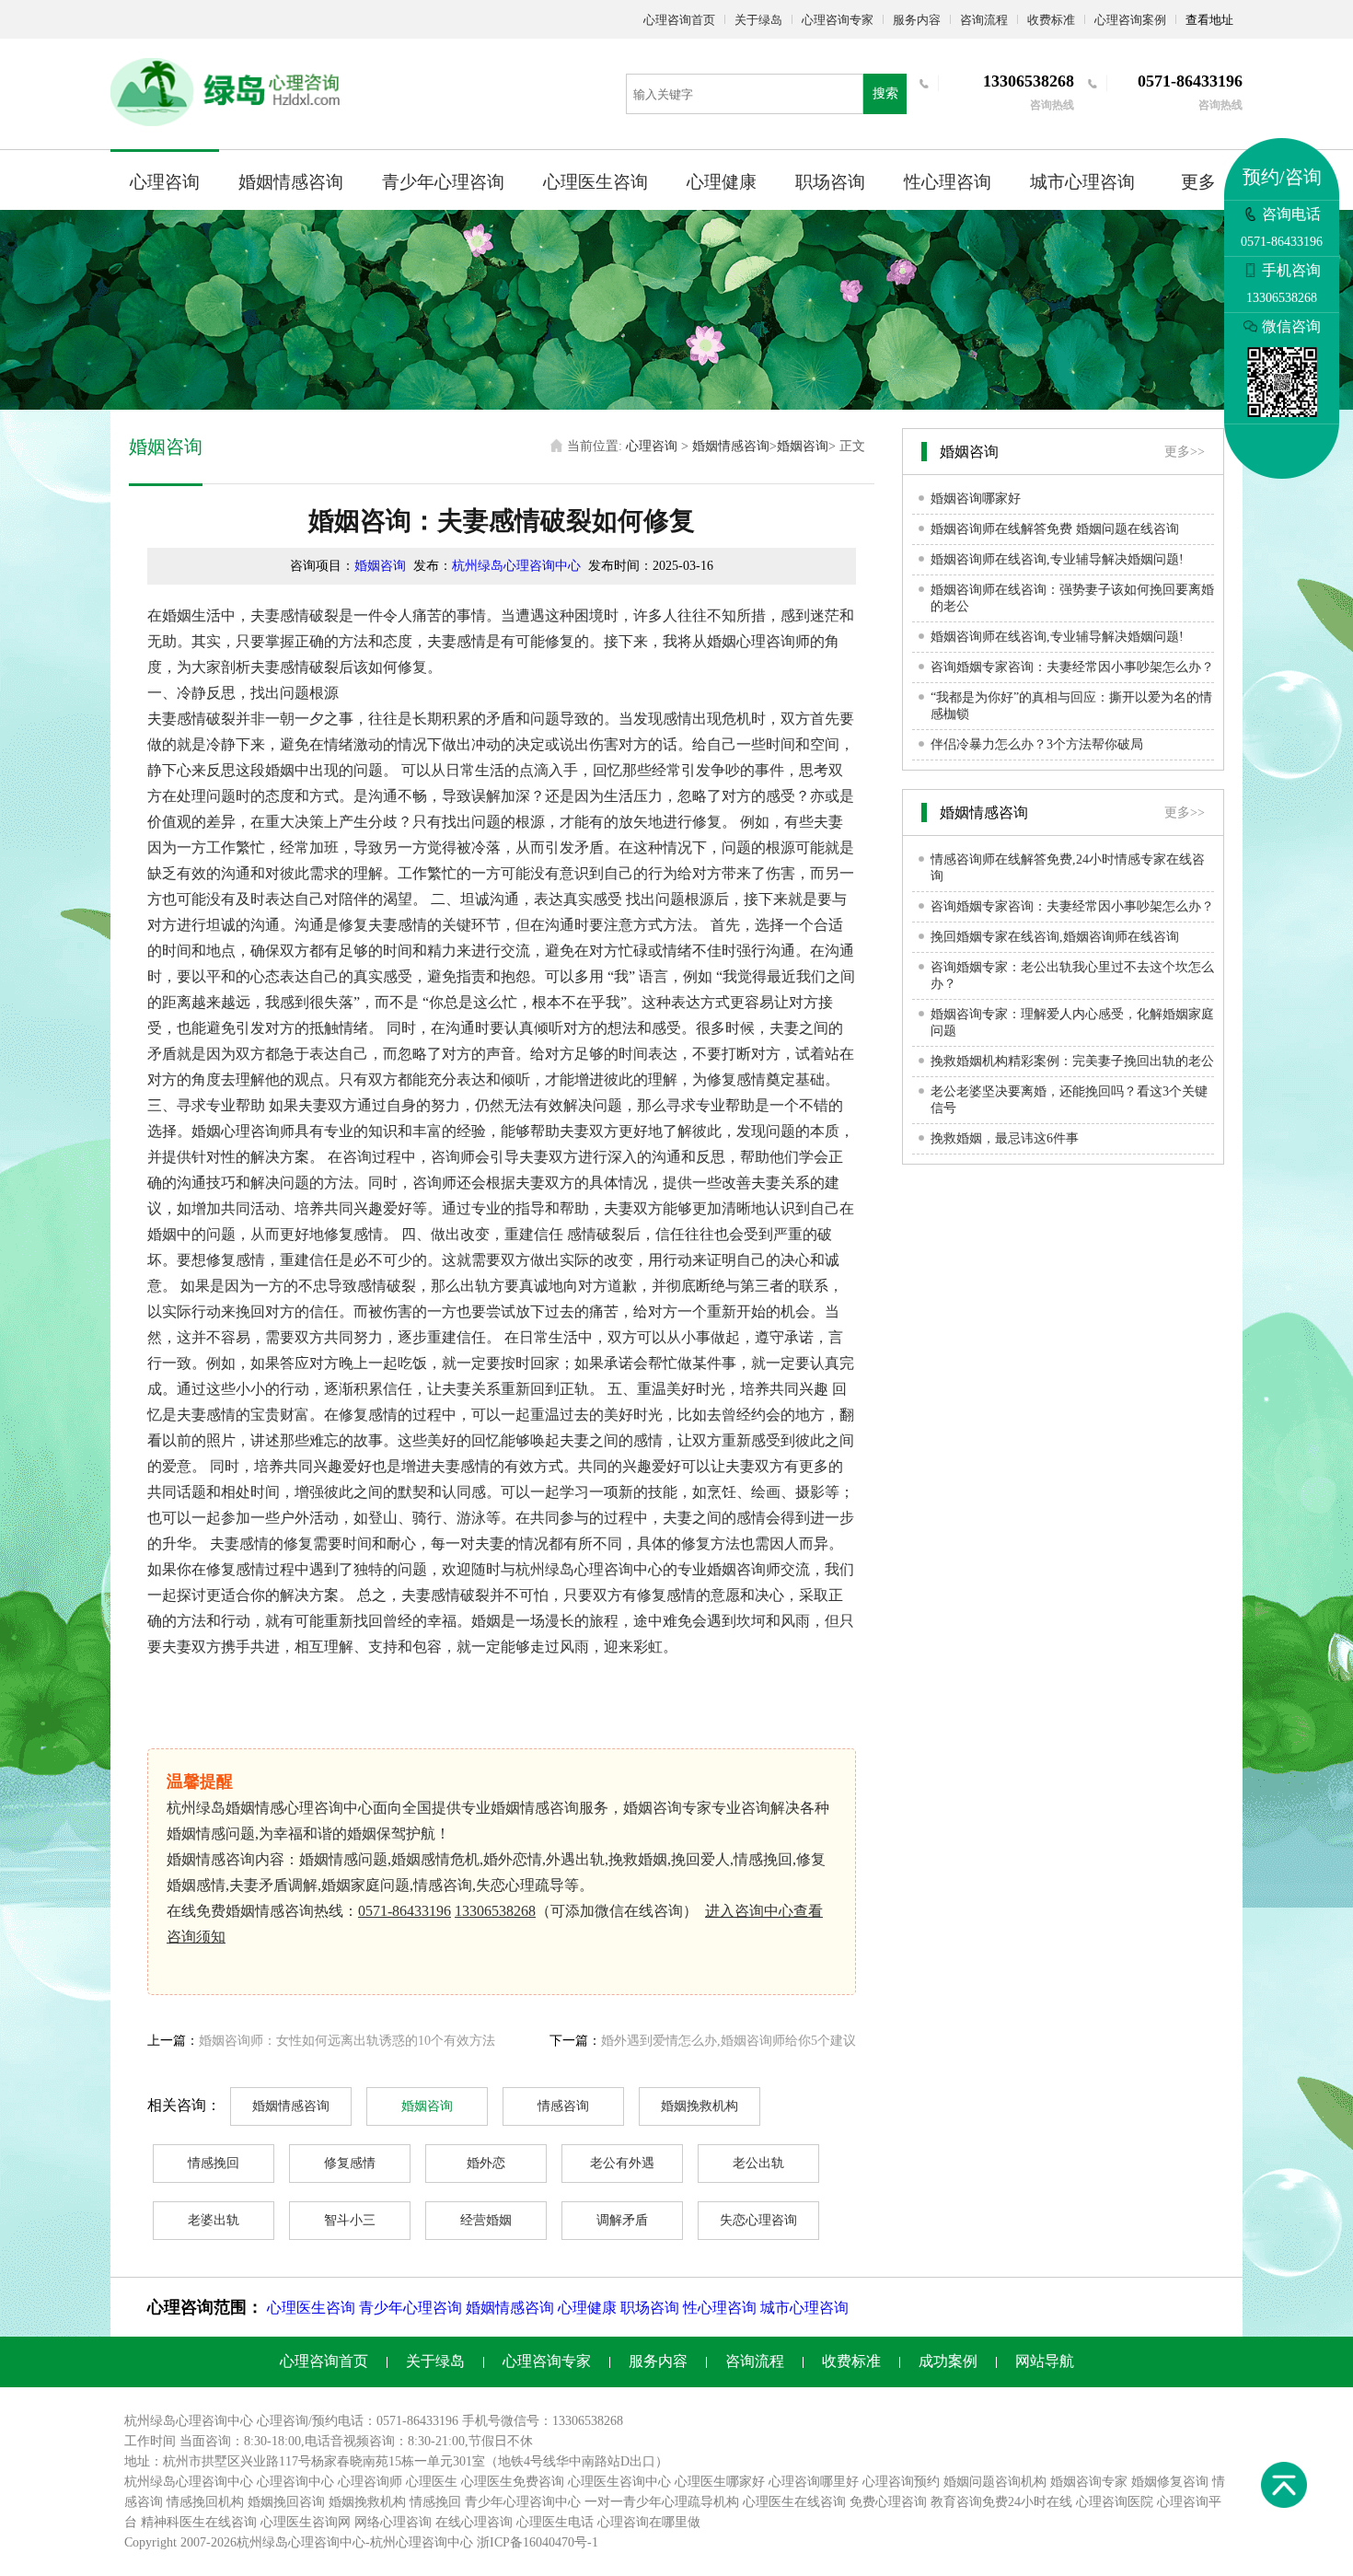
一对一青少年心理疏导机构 (662, 2502)
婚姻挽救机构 (700, 2106)
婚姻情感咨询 (291, 182)
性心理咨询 (948, 182)
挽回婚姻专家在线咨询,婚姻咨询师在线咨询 (1055, 937)
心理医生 (432, 2482)
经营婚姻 (486, 2220)
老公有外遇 (622, 2163)
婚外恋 (486, 2163)
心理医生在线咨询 (794, 2502)
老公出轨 (758, 2163)
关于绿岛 (758, 20)
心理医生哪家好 (720, 2482)
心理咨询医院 (1115, 2502)
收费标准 (1051, 20)
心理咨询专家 (838, 20)
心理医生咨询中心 (619, 2482)
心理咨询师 (370, 2482)
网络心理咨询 (393, 2522)
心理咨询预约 (901, 2482)
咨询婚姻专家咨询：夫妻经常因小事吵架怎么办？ (1072, 667)
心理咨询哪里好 (814, 2482)
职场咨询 (830, 182)
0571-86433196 (405, 1911)
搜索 (885, 93)
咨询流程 (984, 20)
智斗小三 (350, 2220)
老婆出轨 (214, 2220)
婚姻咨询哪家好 (976, 499)
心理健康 (722, 182)
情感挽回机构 (205, 2502)
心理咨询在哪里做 (649, 2522)
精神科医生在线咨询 (199, 2522)
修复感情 (350, 2163)
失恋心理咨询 (758, 2220)
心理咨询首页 (679, 20)
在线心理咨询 (474, 2522)
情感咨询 (563, 2106)
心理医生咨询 (596, 182)
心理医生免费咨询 (513, 2482)
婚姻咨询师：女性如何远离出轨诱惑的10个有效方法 (347, 2041)
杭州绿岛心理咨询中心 (516, 566)
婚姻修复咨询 (1170, 2482)
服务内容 (917, 20)
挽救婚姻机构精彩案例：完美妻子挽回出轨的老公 (1072, 1061)
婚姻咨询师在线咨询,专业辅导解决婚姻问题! (1057, 559)
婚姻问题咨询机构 (995, 2482)
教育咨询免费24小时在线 (1001, 2502)
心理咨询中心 (295, 2482)
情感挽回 (214, 2163)
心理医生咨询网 (306, 2522)
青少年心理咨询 (443, 182)
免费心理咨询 (888, 2502)
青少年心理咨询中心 (523, 2502)
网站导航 (1045, 2361)
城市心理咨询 (1082, 182)
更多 (1198, 182)
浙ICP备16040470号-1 (538, 2542)
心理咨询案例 (1130, 20)
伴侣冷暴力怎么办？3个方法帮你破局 (1037, 744)
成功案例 (948, 2361)
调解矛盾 (622, 2220)
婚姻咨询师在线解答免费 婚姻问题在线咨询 (1055, 529)
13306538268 (495, 1911)
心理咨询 (165, 182)
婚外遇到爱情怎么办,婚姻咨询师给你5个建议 (729, 2041)
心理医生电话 (555, 2522)
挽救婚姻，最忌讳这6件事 (1005, 1138)
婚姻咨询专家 (1089, 2482)
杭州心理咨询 (409, 2542)
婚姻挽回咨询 (286, 2502)
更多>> (1185, 452)
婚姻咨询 (803, 446)
